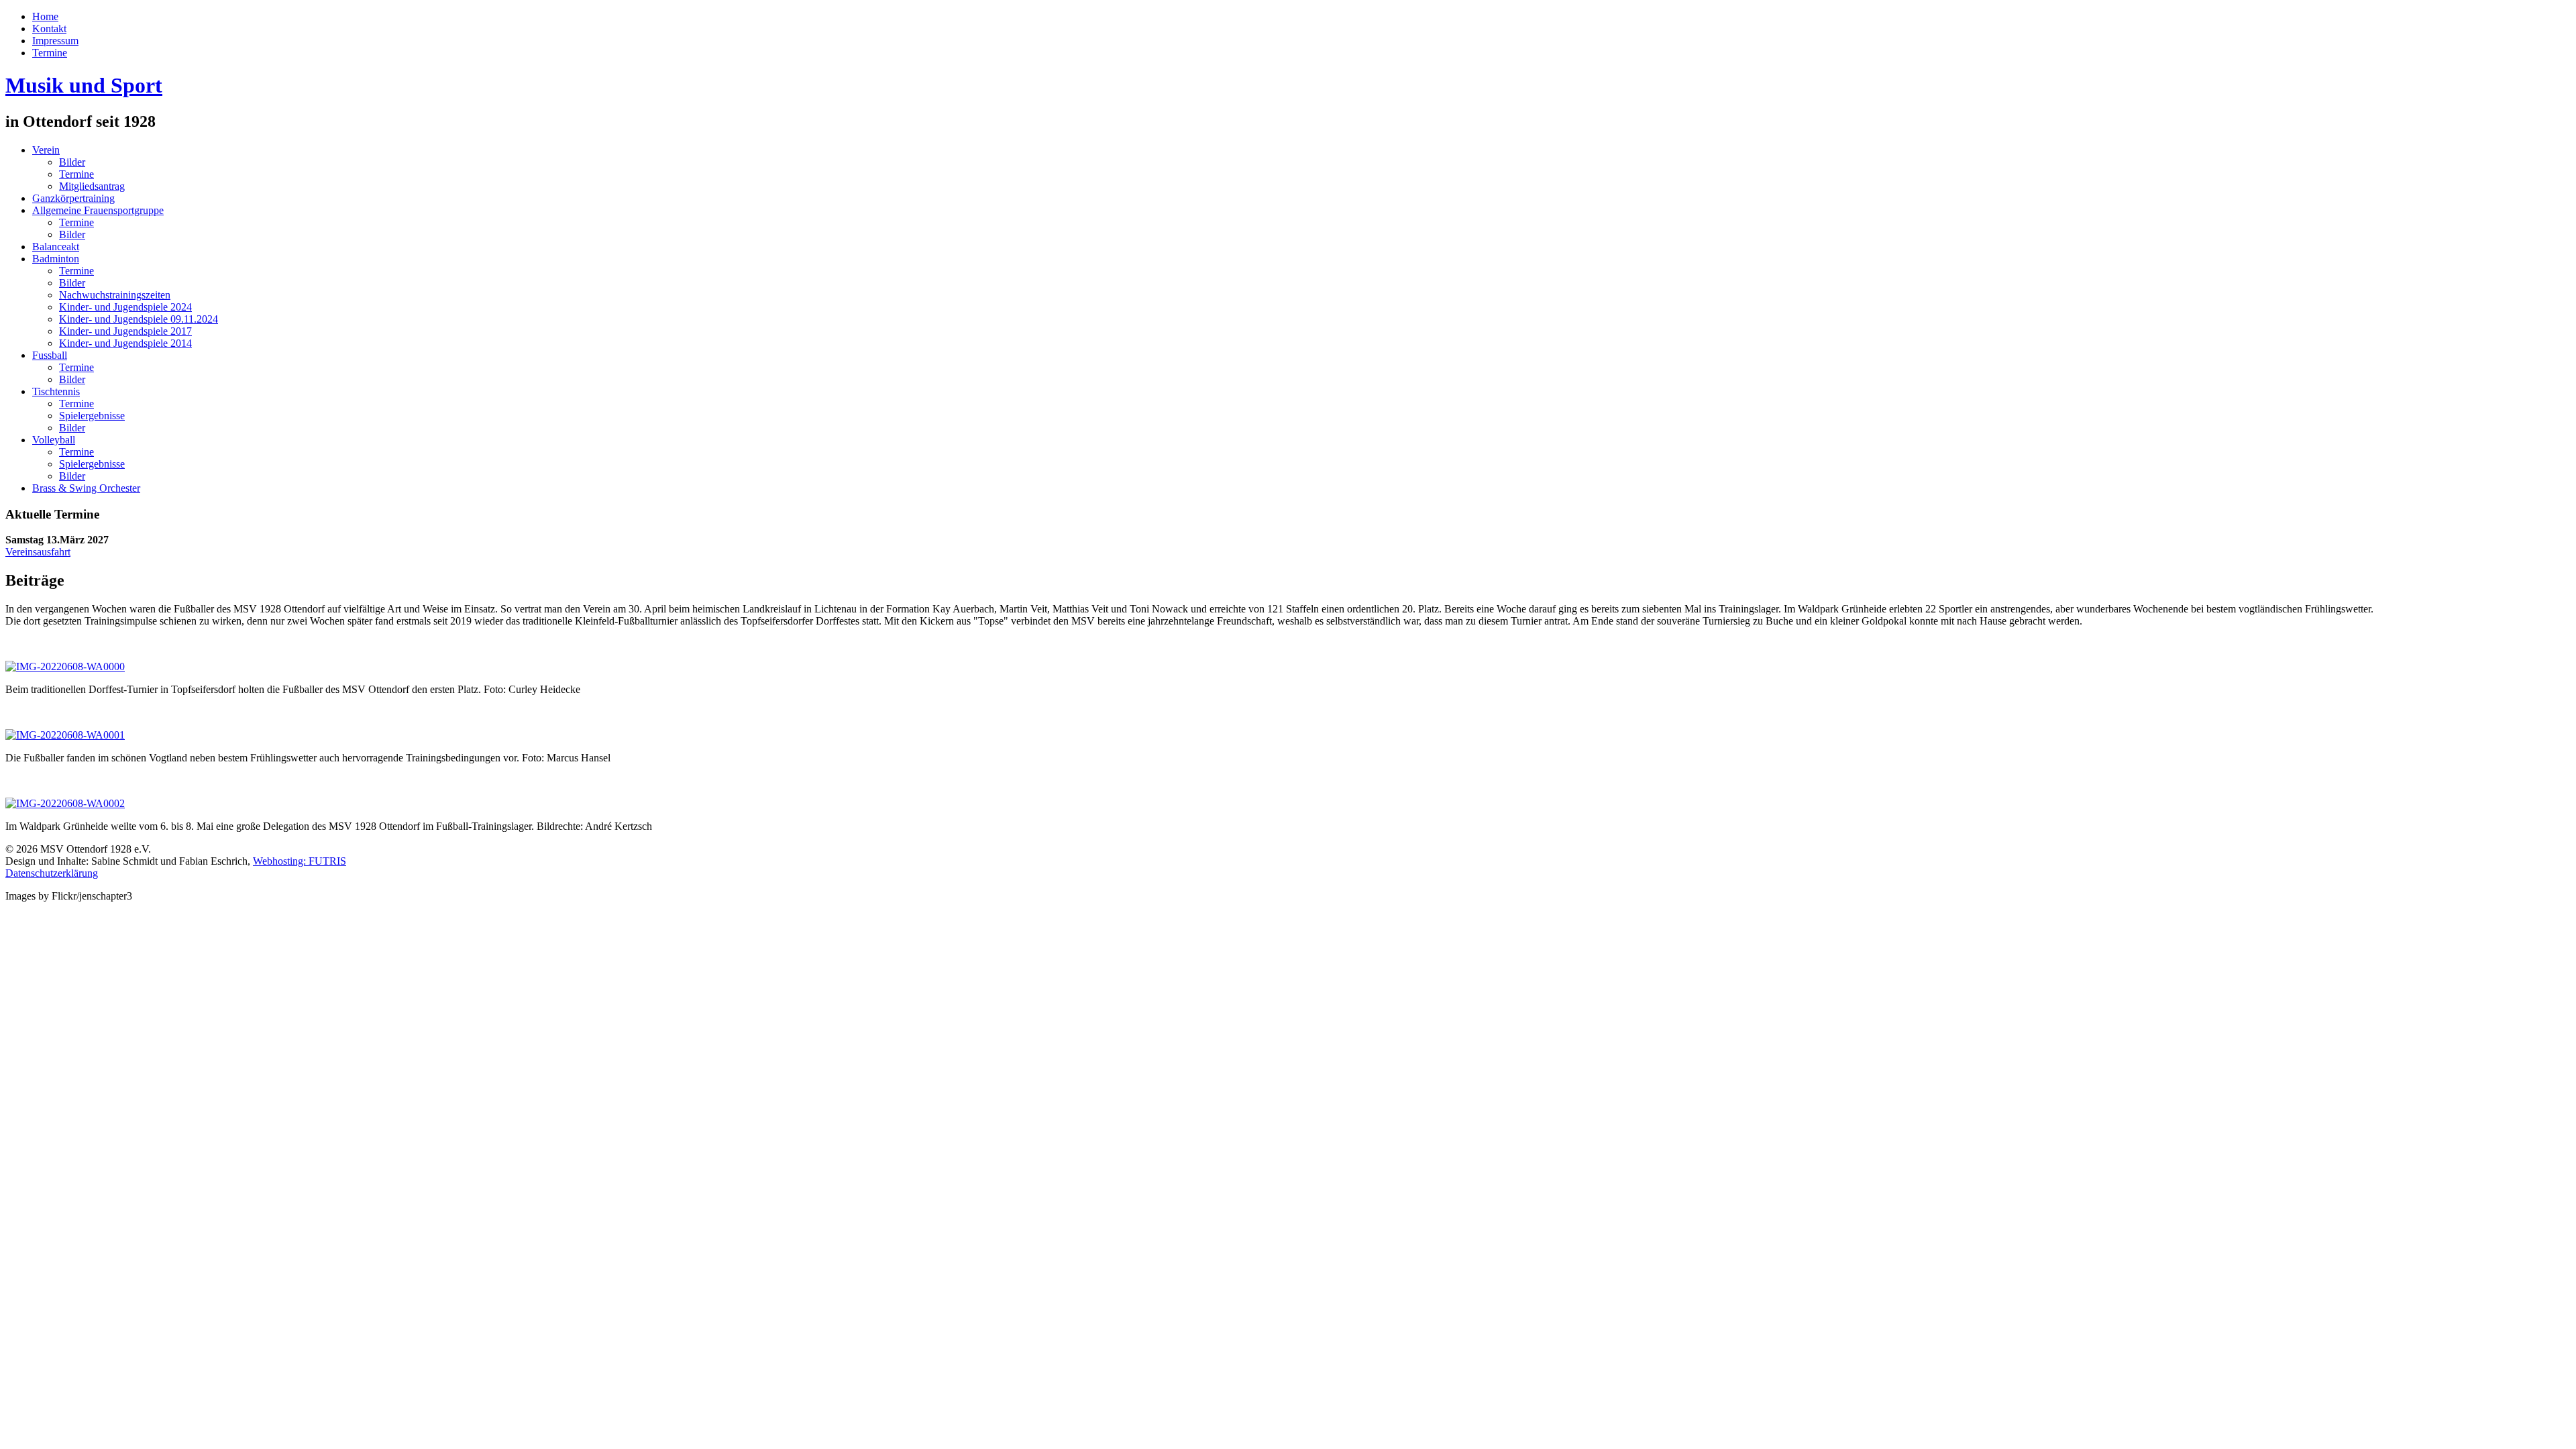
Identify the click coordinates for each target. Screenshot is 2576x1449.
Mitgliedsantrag (92, 186)
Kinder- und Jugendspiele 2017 (125, 331)
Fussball (50, 355)
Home (45, 16)
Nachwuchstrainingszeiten (115, 295)
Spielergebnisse (92, 416)
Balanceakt (56, 247)
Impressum (55, 41)
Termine (50, 53)
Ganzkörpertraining (73, 198)
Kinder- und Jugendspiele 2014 (125, 343)
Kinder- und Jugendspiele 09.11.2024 (139, 319)
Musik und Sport (84, 85)
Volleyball (54, 440)
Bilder (72, 162)
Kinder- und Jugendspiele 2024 (125, 307)
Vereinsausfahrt (38, 552)
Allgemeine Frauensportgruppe (98, 210)
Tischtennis (56, 391)
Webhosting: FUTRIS (300, 861)
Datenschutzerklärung (52, 873)
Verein (46, 150)
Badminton (56, 259)
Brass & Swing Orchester (86, 488)
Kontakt (49, 29)
